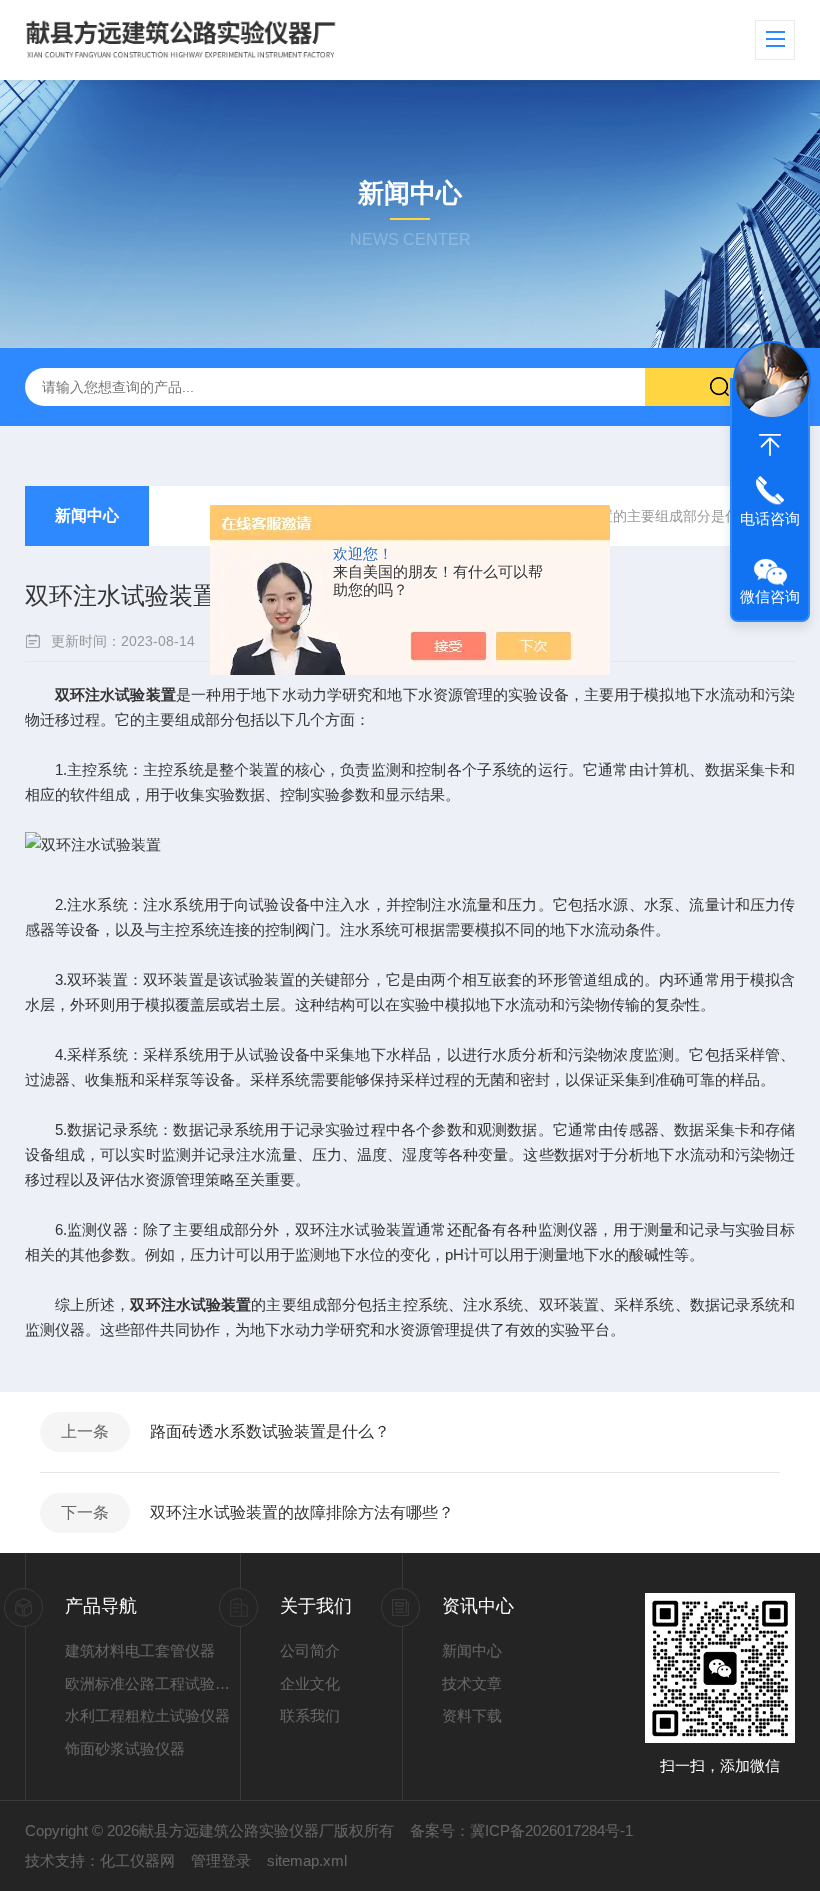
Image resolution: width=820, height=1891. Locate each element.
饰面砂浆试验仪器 (125, 1748)
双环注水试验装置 (115, 694)
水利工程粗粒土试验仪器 (147, 1715)
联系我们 (310, 1715)
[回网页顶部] (770, 445)
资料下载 (472, 1715)
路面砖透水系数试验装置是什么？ (270, 1431)
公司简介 (310, 1650)
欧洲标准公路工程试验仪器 (153, 1683)
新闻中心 (87, 515)
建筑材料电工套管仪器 (140, 1650)
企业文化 (310, 1683)
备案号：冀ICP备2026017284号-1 (521, 1830)
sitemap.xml (307, 1860)
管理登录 (221, 1860)
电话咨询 (770, 518)
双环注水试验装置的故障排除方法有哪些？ (302, 1512)
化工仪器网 (137, 1860)
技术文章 (472, 1683)
